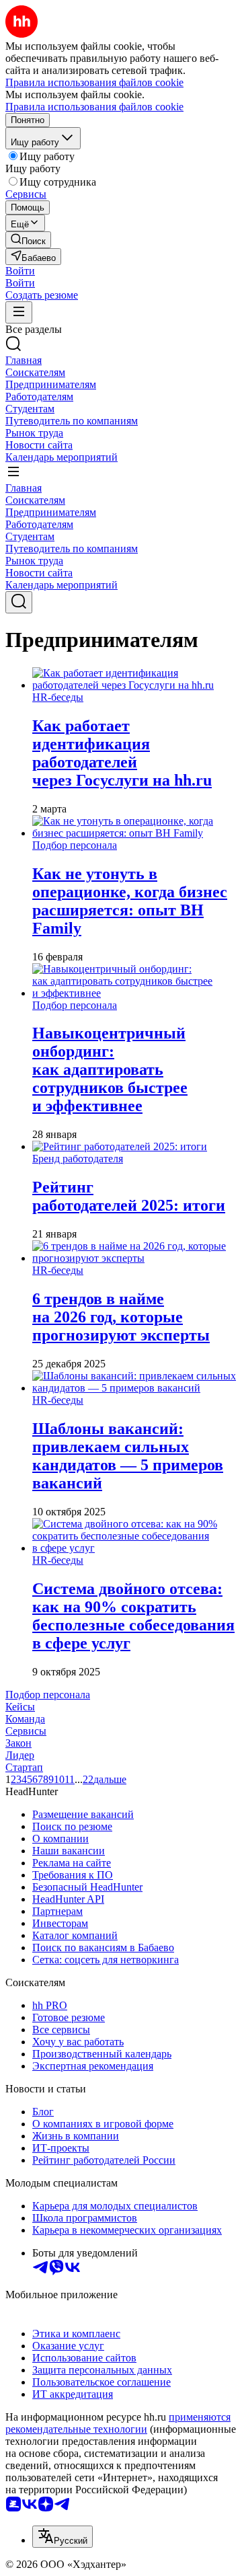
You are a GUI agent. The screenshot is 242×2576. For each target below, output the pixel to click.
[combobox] (63, 2537)
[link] (28, 240)
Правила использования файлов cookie (94, 107)
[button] (20, 271)
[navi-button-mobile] (19, 312)
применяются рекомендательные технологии (118, 2423)
